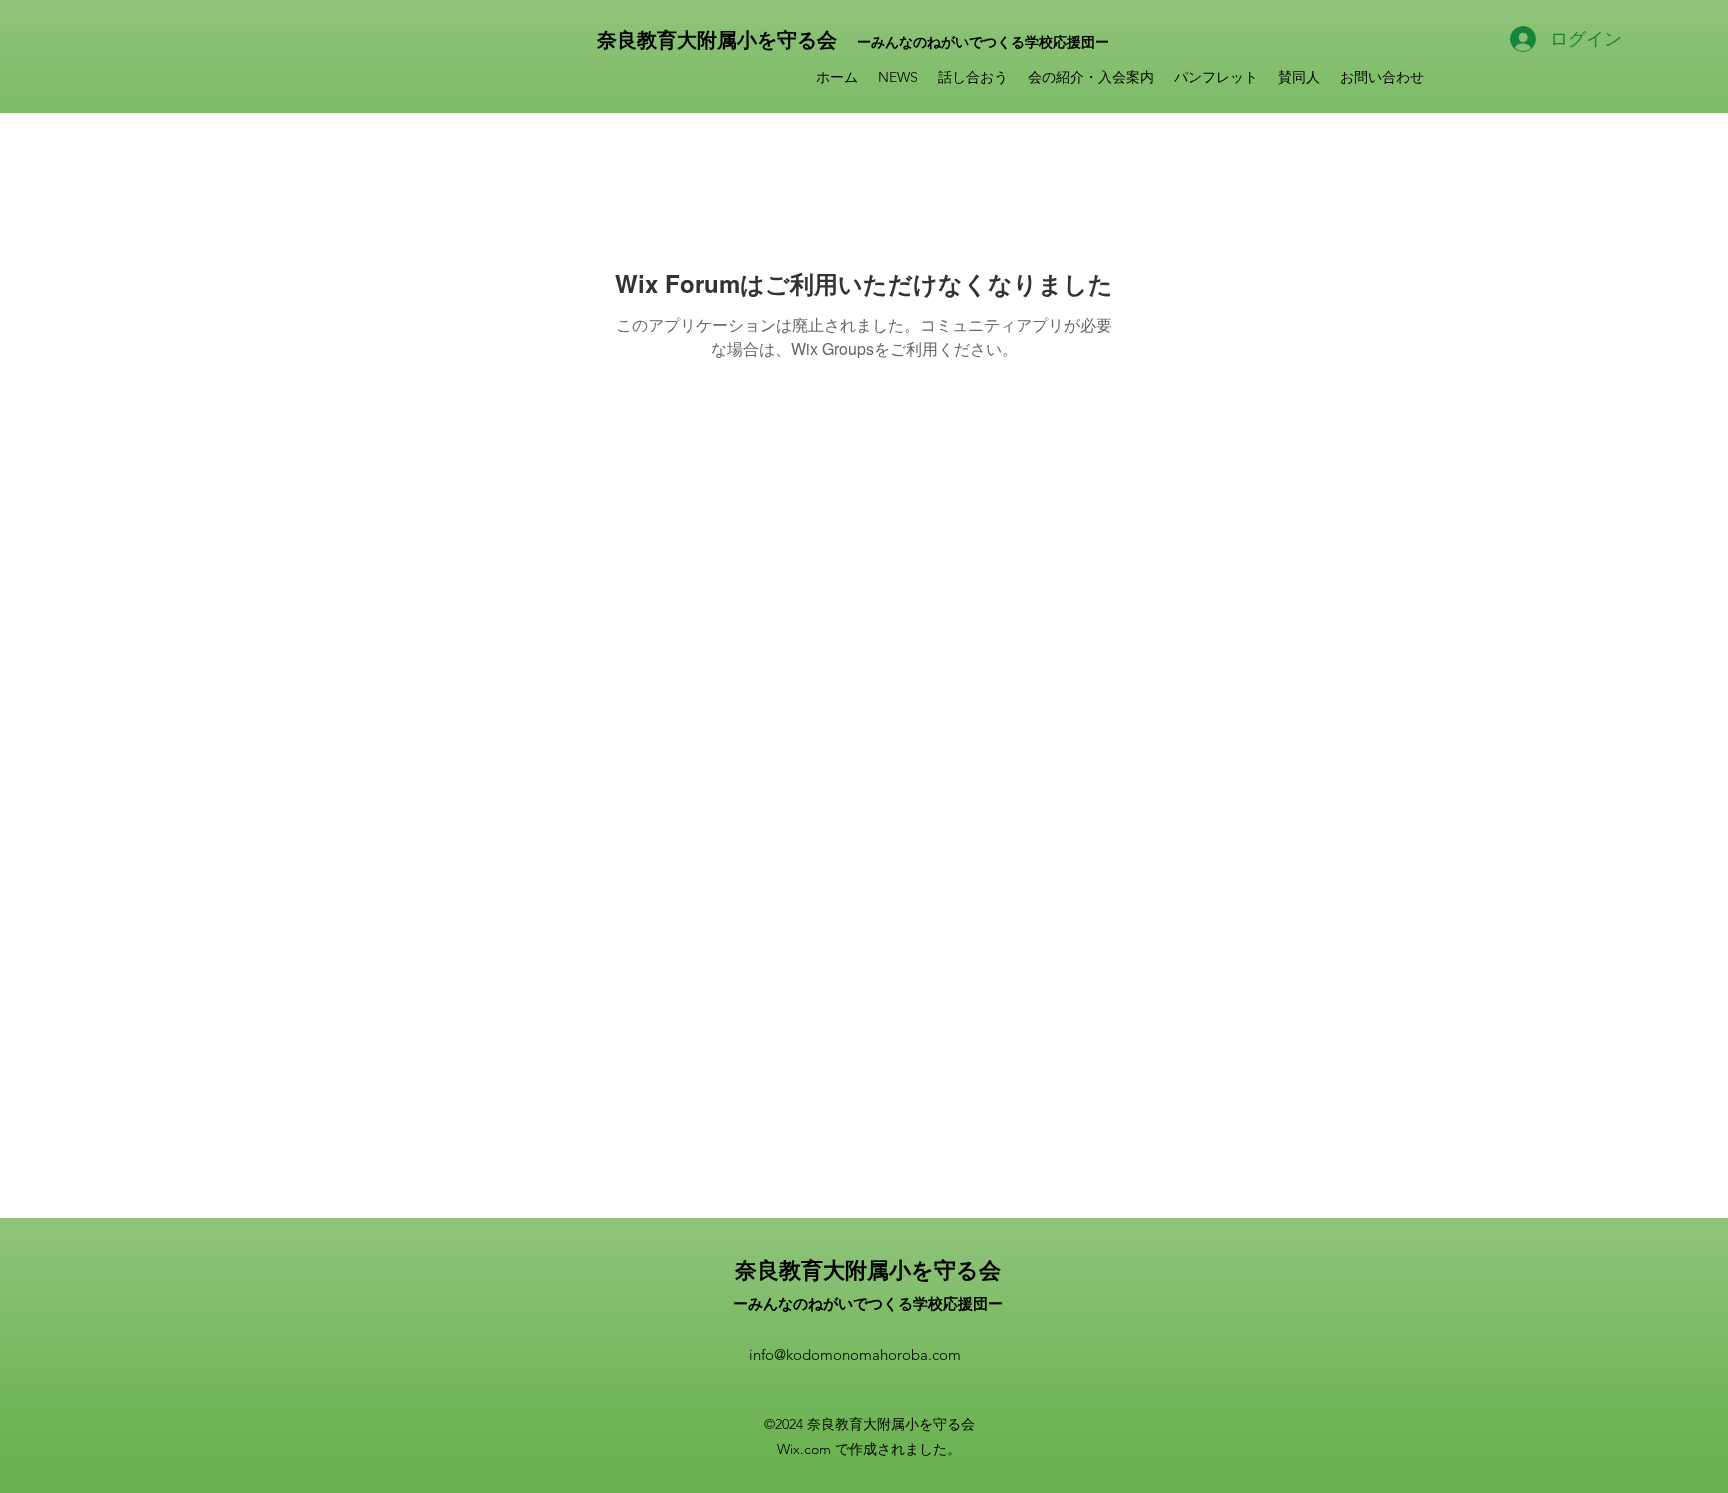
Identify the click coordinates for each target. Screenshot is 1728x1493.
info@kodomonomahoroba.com (855, 1354)
